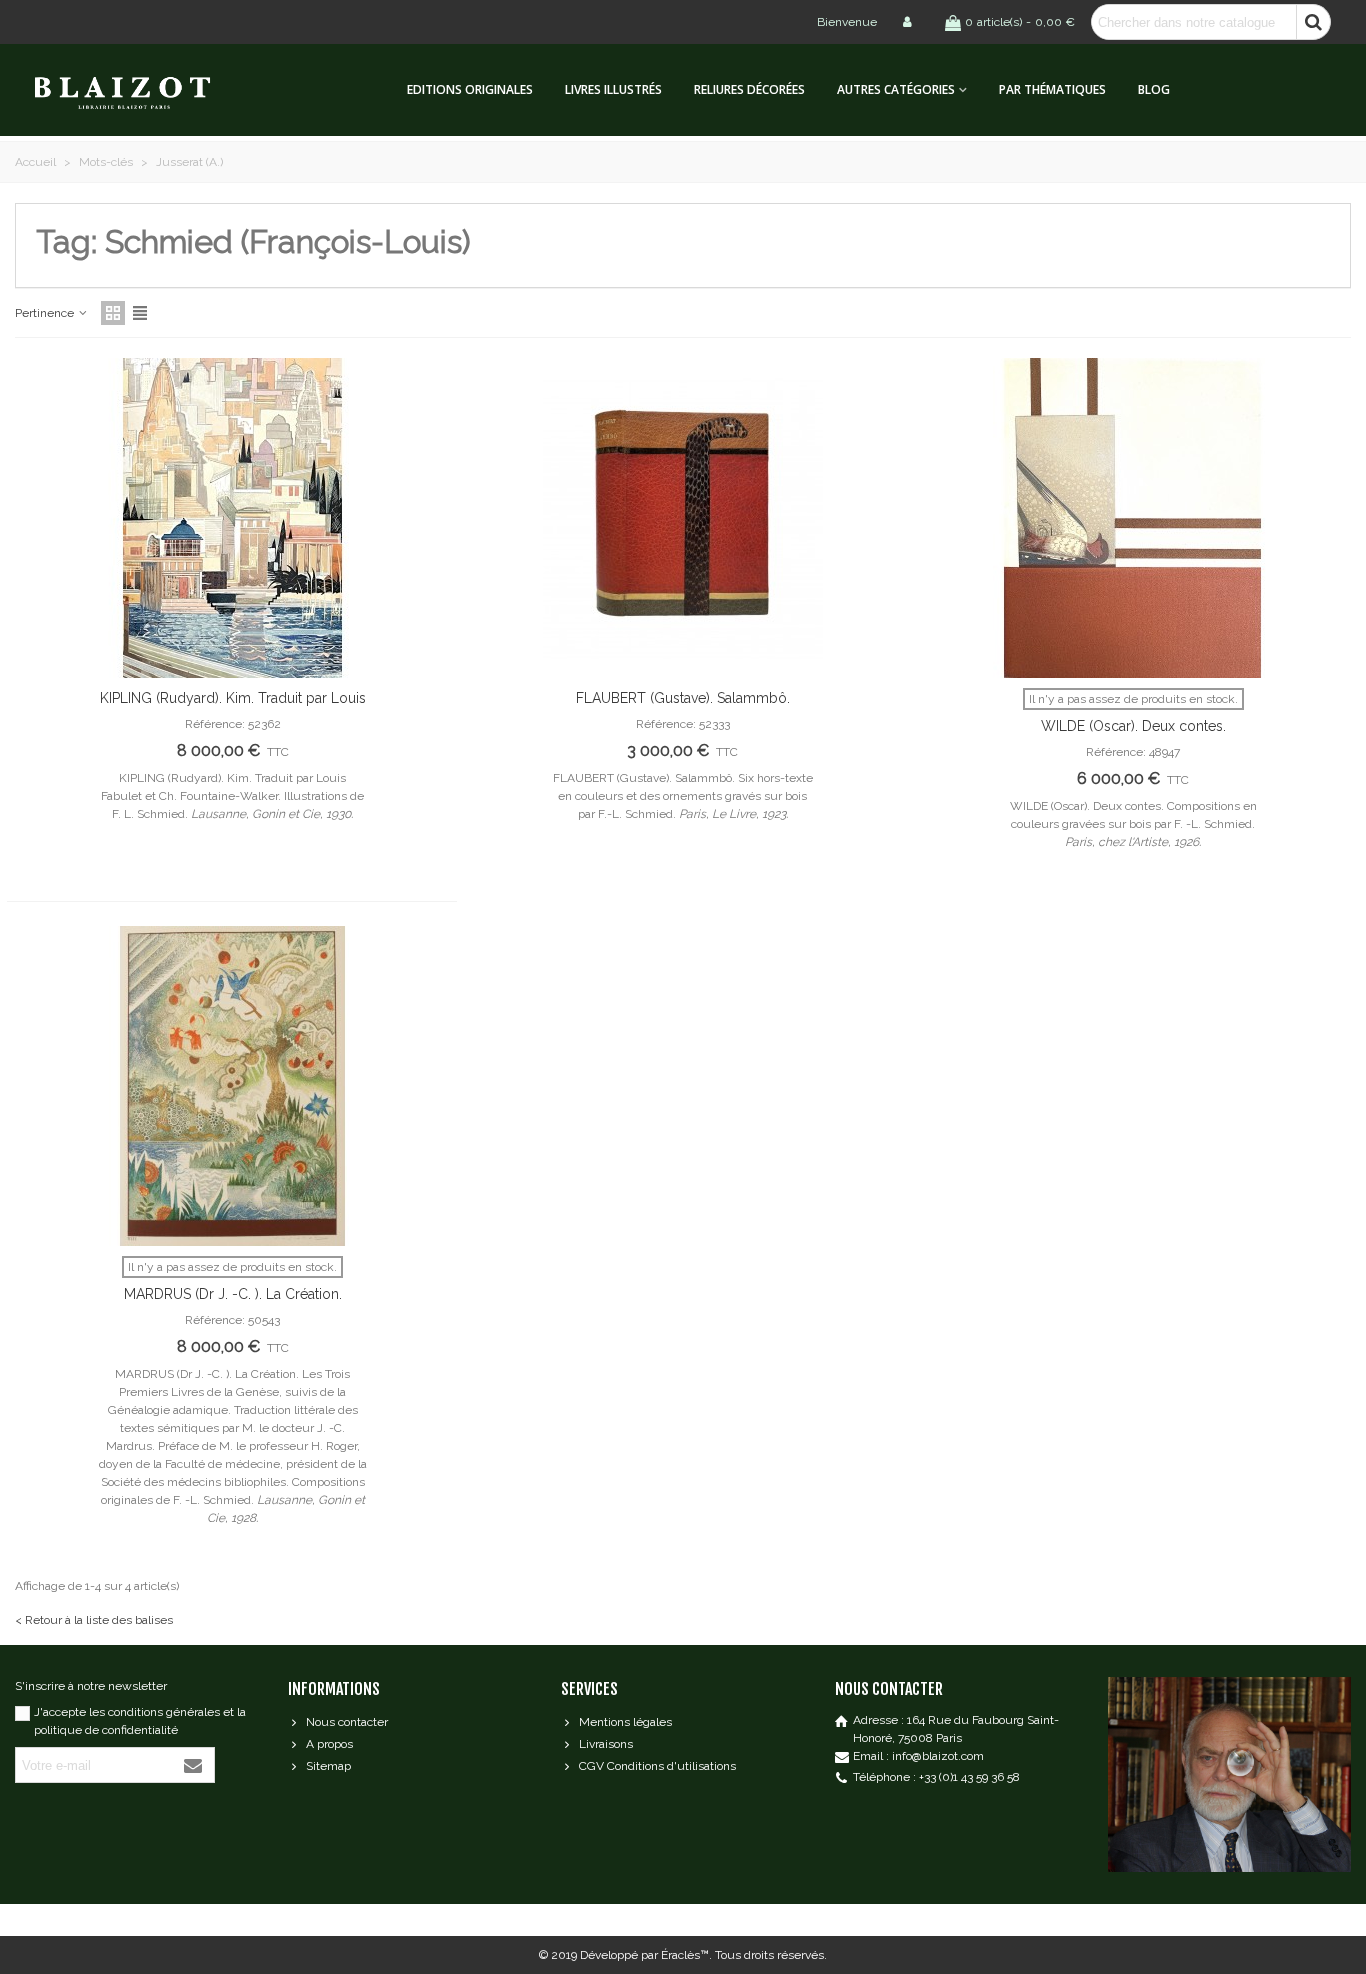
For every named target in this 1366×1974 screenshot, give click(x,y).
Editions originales (470, 89)
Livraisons (606, 1744)
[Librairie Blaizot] (140, 90)
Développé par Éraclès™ (644, 1955)
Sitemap (328, 1766)
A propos (329, 1744)
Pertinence (46, 313)
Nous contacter (347, 1722)
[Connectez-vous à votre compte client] (909, 22)
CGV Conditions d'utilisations (657, 1766)
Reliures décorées (749, 89)
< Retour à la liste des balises (94, 1620)
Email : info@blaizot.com (918, 1756)
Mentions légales (625, 1722)
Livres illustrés (613, 89)
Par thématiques (1052, 89)
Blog (1154, 89)
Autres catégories (896, 89)
